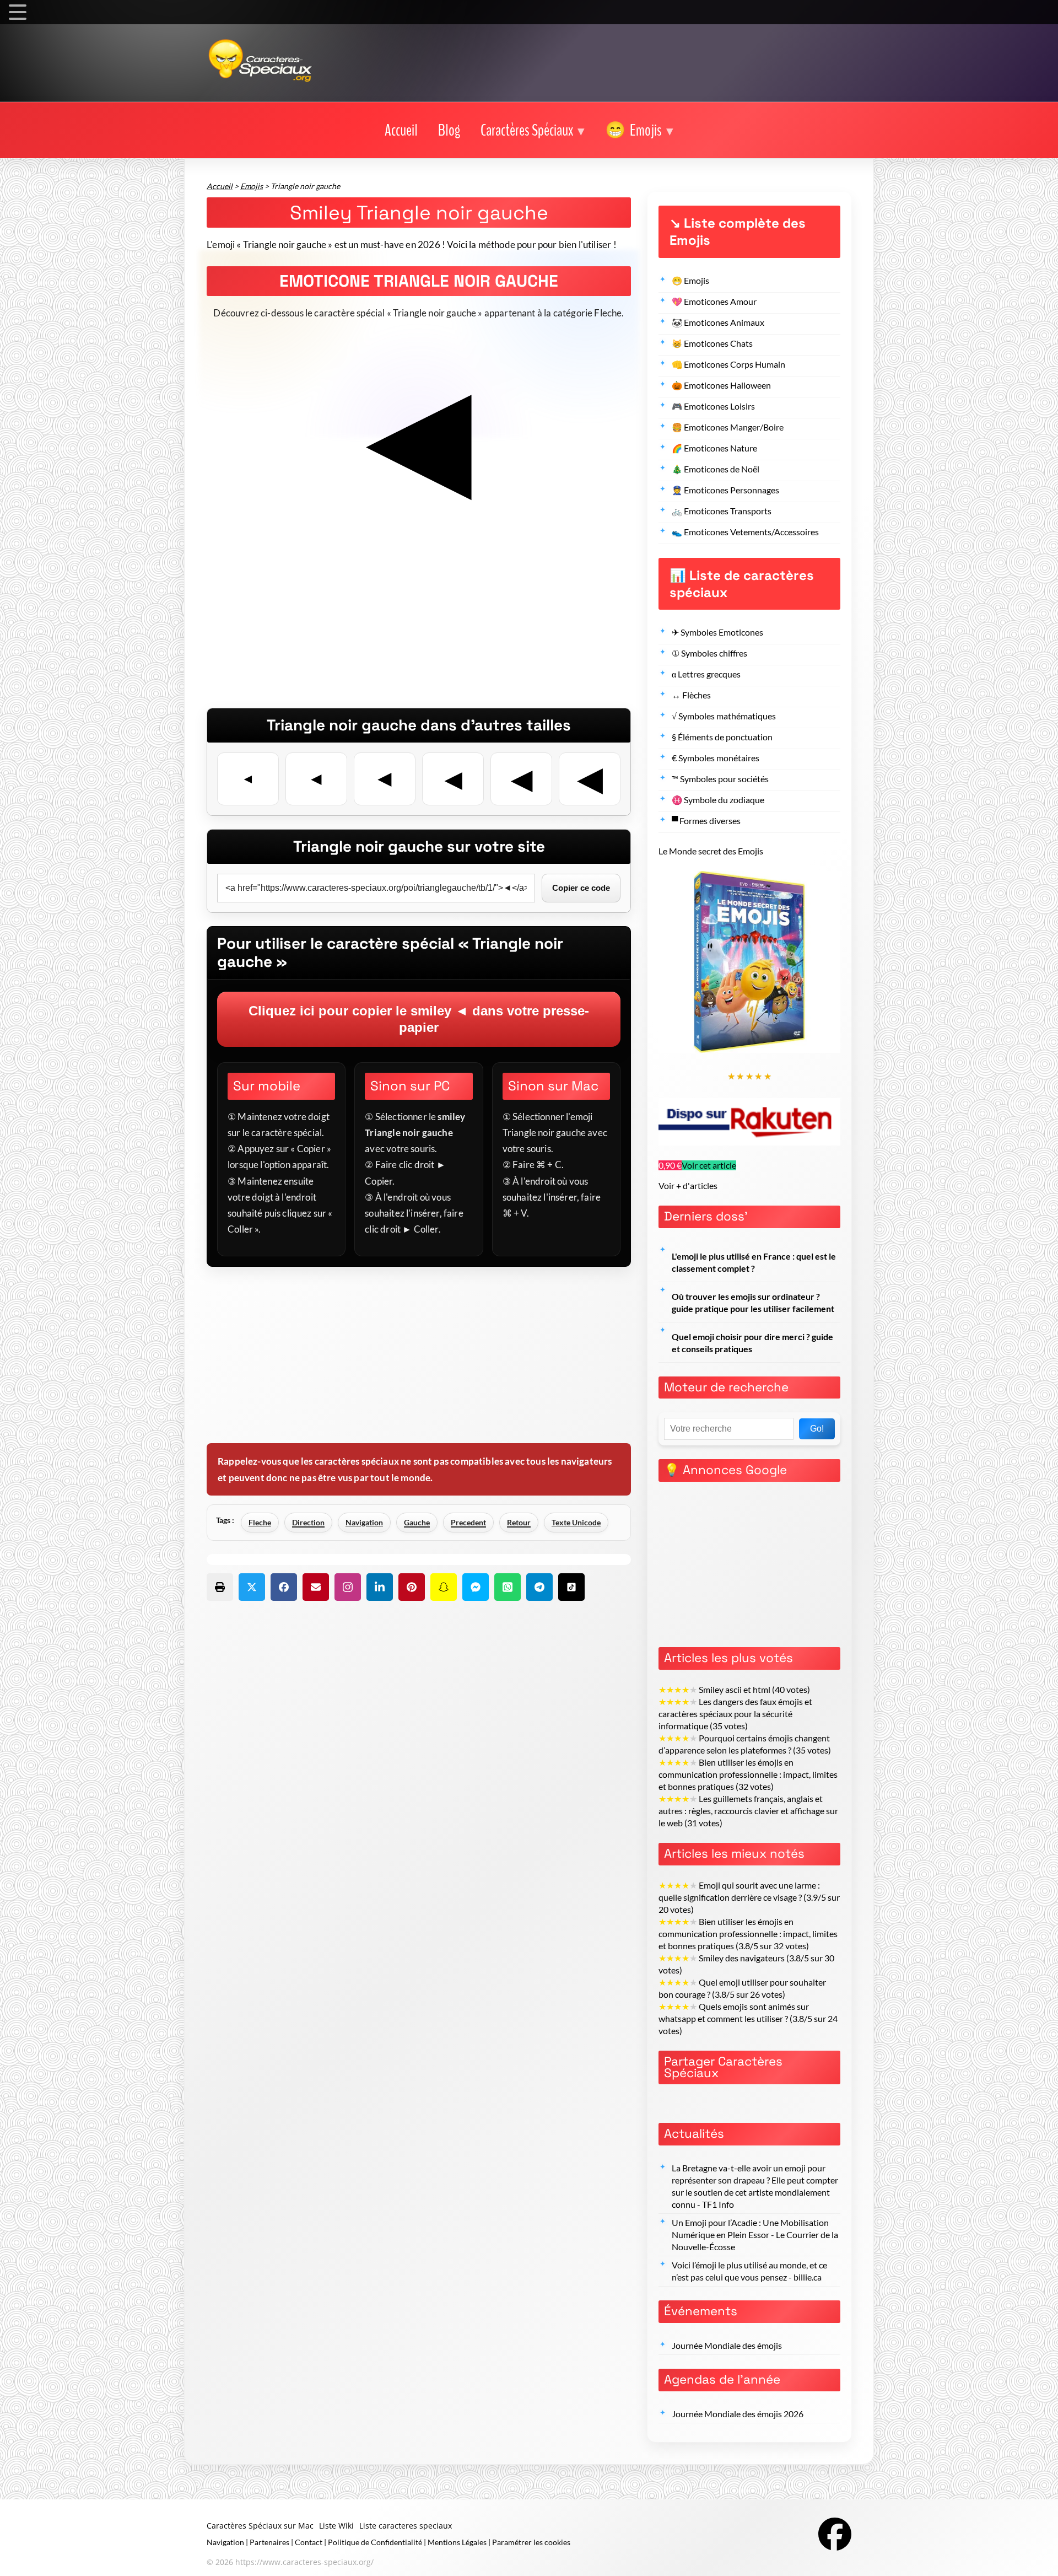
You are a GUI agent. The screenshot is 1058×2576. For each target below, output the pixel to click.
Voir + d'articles (688, 1186)
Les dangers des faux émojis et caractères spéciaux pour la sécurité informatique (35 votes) (735, 1714)
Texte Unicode (576, 1522)
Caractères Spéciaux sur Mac (260, 2526)
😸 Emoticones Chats (712, 343)
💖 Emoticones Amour (714, 302)
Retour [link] (519, 1522)
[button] (533, 131)
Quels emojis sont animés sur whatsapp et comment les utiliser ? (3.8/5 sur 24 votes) (748, 2019)
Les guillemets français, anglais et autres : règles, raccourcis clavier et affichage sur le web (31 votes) (748, 1811)
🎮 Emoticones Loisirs (713, 406)
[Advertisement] (419, 631)
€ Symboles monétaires (716, 758)
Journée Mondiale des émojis (727, 2346)
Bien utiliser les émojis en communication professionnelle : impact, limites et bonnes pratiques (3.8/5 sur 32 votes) (748, 1934)
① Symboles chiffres (709, 653)
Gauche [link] (417, 1522)
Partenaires (269, 2542)
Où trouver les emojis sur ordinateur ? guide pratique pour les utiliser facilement (753, 1303)
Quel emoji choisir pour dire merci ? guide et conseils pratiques (752, 1343)
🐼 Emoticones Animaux (718, 322)
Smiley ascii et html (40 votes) (734, 1690)
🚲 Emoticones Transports (722, 511)
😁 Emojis (690, 281)
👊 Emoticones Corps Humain (728, 364)
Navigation (364, 1522)
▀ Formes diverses (706, 821)
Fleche (260, 1522)
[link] (401, 131)
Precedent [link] (468, 1522)
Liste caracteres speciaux (406, 2526)
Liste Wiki (336, 2526)
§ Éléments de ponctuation (722, 737)
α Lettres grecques (706, 674)
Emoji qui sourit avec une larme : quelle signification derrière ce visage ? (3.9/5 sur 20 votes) (749, 1897)
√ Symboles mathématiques (724, 716)
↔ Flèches (691, 695)
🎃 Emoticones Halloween (721, 385)
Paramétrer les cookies (531, 2542)
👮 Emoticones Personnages (725, 490)
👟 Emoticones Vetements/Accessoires (745, 532)
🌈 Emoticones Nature (714, 448)
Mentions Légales (457, 2542)
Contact (309, 2542)
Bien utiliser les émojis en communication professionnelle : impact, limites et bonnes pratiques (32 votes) (748, 1774)
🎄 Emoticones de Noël (716, 469)
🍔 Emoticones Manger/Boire (728, 427)
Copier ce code (581, 888)
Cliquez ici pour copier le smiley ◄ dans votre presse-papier (419, 1019)
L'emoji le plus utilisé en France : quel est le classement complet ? (754, 1262)
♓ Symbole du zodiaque (718, 800)
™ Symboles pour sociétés (720, 779)
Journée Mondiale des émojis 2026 (738, 2414)
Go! (817, 1429)
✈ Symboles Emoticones (717, 632)
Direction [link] (308, 1522)
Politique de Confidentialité (375, 2542)
